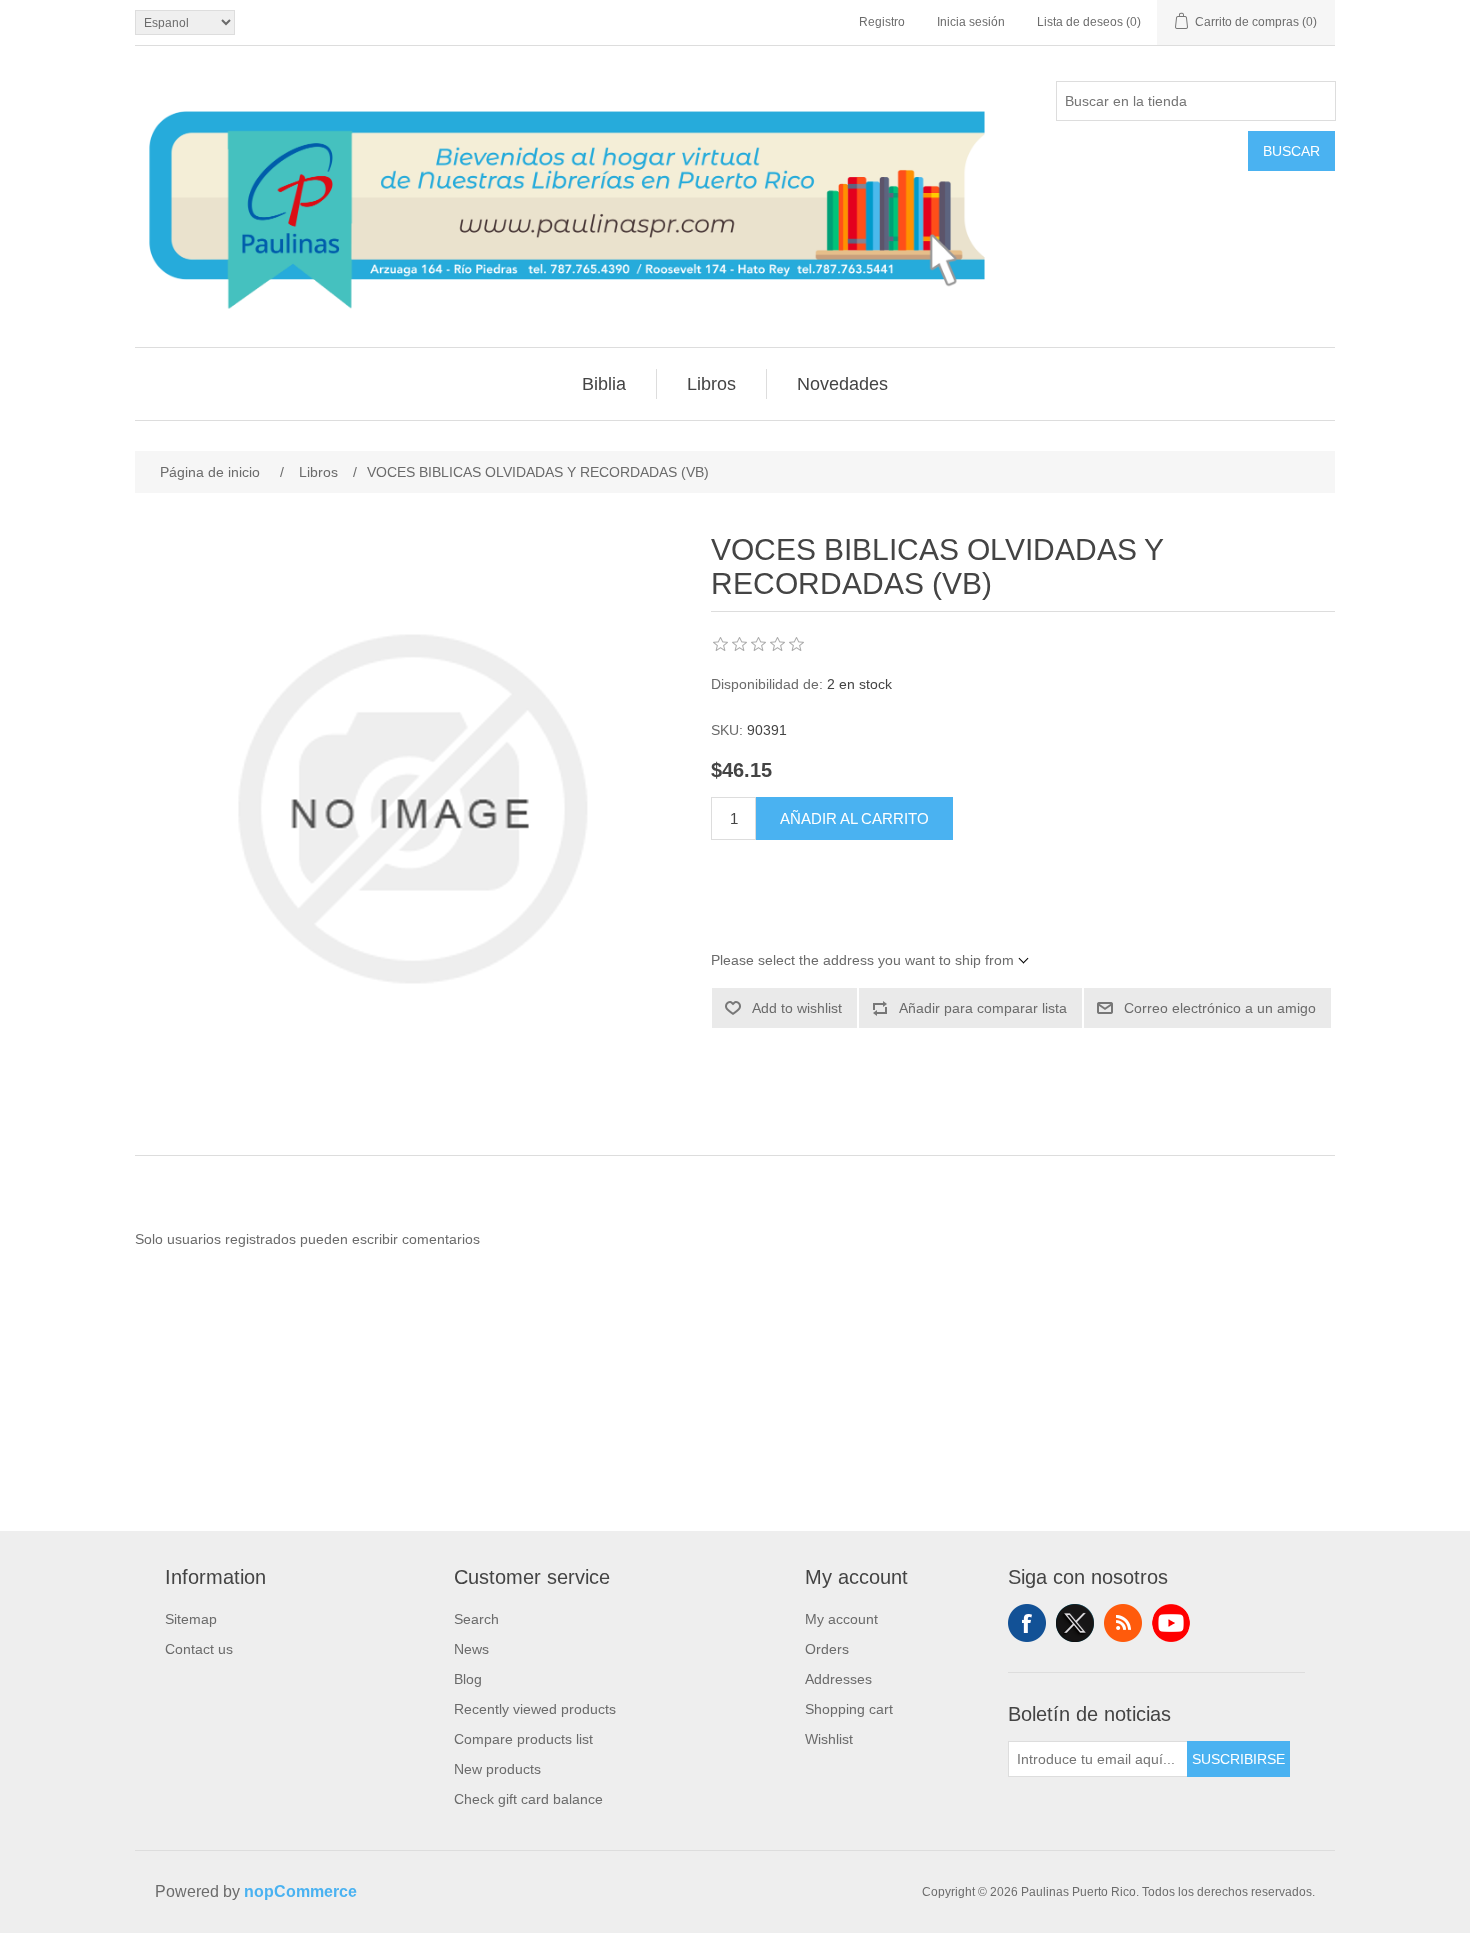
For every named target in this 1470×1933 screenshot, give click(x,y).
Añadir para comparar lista (983, 1008)
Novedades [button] (842, 384)
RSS (1123, 1623)
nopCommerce (300, 1891)
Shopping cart (849, 1709)
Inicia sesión (971, 22)
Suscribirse (1238, 1759)
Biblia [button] (604, 384)
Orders (827, 1649)
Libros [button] (711, 384)
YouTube (1171, 1623)
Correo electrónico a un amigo (1220, 1008)
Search (476, 1619)
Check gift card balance (528, 1799)
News (471, 1649)
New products (497, 1769)
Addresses (838, 1679)
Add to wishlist (797, 1008)
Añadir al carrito (854, 818)
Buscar (1291, 151)
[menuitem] (604, 384)
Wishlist (829, 1739)
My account (841, 1619)
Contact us (199, 1649)
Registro (882, 22)
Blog (468, 1679)
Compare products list (523, 1739)
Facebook (1027, 1623)
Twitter (1075, 1623)
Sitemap (191, 1619)
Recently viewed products (535, 1709)
